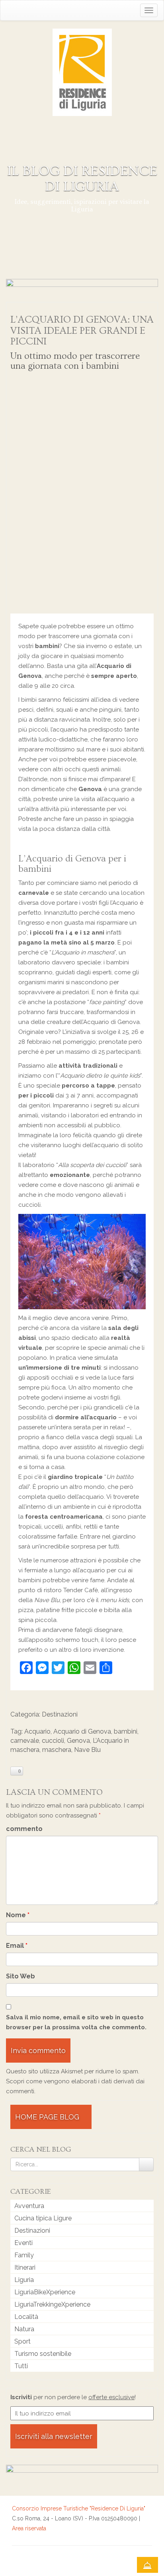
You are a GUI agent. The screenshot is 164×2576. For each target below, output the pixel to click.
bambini (126, 1731)
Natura (24, 2329)
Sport (22, 2341)
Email (17, 1946)
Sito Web (20, 1976)
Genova (78, 1741)
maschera (57, 1750)
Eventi (23, 2243)
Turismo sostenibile (43, 2354)
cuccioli (53, 1741)
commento (24, 1829)
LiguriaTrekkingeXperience (52, 2304)
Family (24, 2255)
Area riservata (29, 2528)
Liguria (24, 2280)
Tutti (21, 2366)
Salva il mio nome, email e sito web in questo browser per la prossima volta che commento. (76, 2022)
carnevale (25, 1741)
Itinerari (25, 2267)
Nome (18, 1915)
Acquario (37, 1731)
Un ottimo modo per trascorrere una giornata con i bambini (75, 361)
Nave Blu (87, 1750)
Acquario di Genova (82, 1731)
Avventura (29, 2206)
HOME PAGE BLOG (48, 2117)
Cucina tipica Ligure (43, 2218)
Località (26, 2317)
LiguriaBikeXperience (45, 2292)
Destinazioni (60, 1714)
